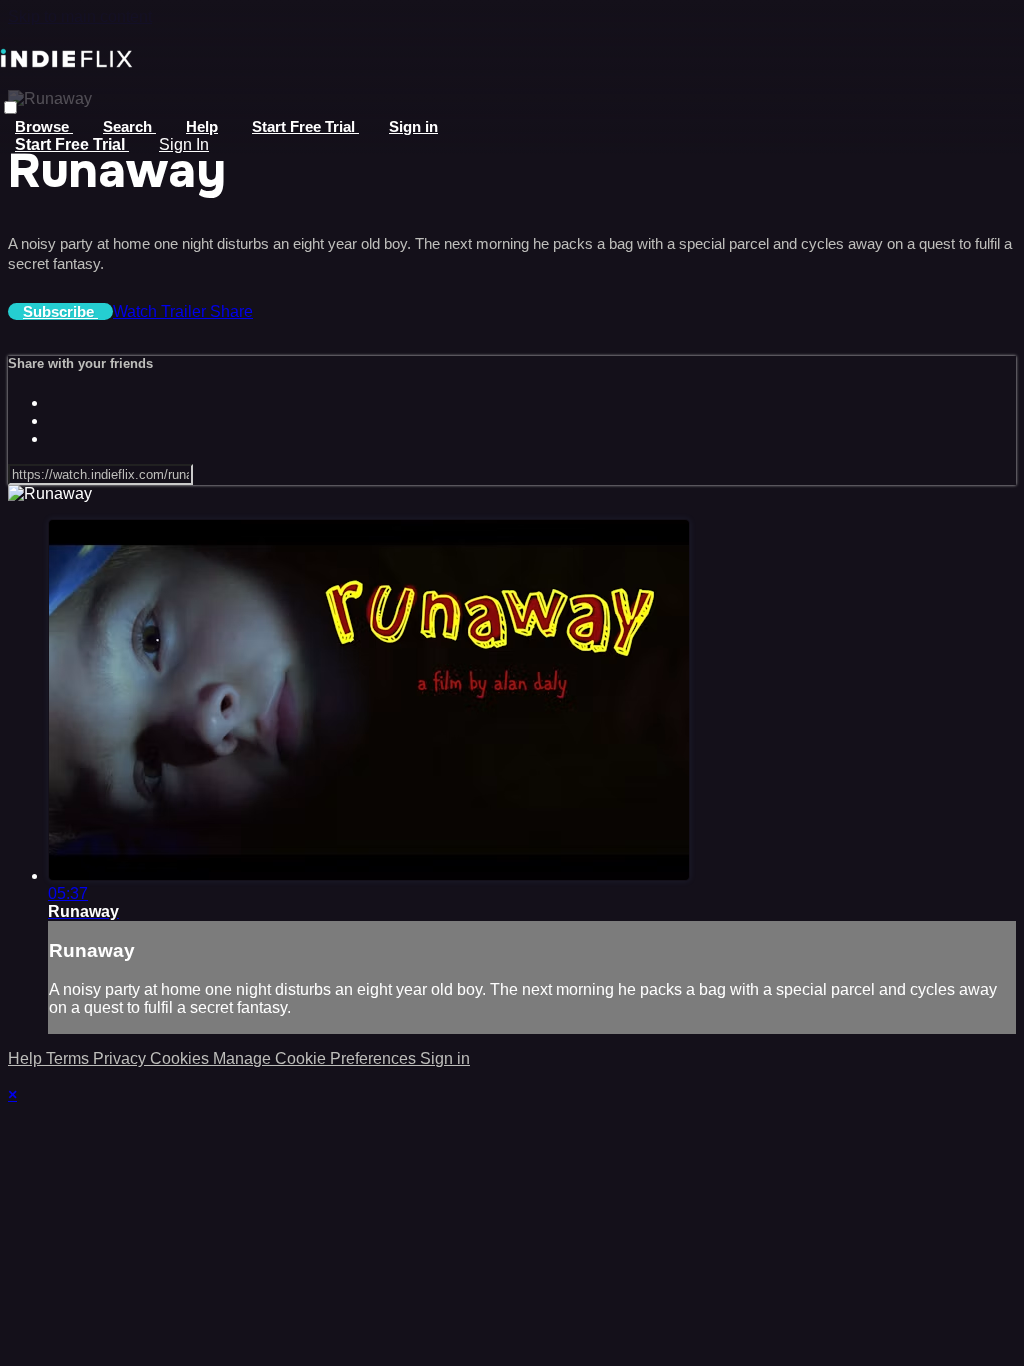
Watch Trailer (161, 311)
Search (129, 126)
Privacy (121, 1058)
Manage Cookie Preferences (316, 1058)
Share (231, 311)
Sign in (413, 126)
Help (202, 126)
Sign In (184, 144)
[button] (10, 107)
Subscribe (60, 311)
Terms (69, 1058)
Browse (44, 126)
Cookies (181, 1058)
